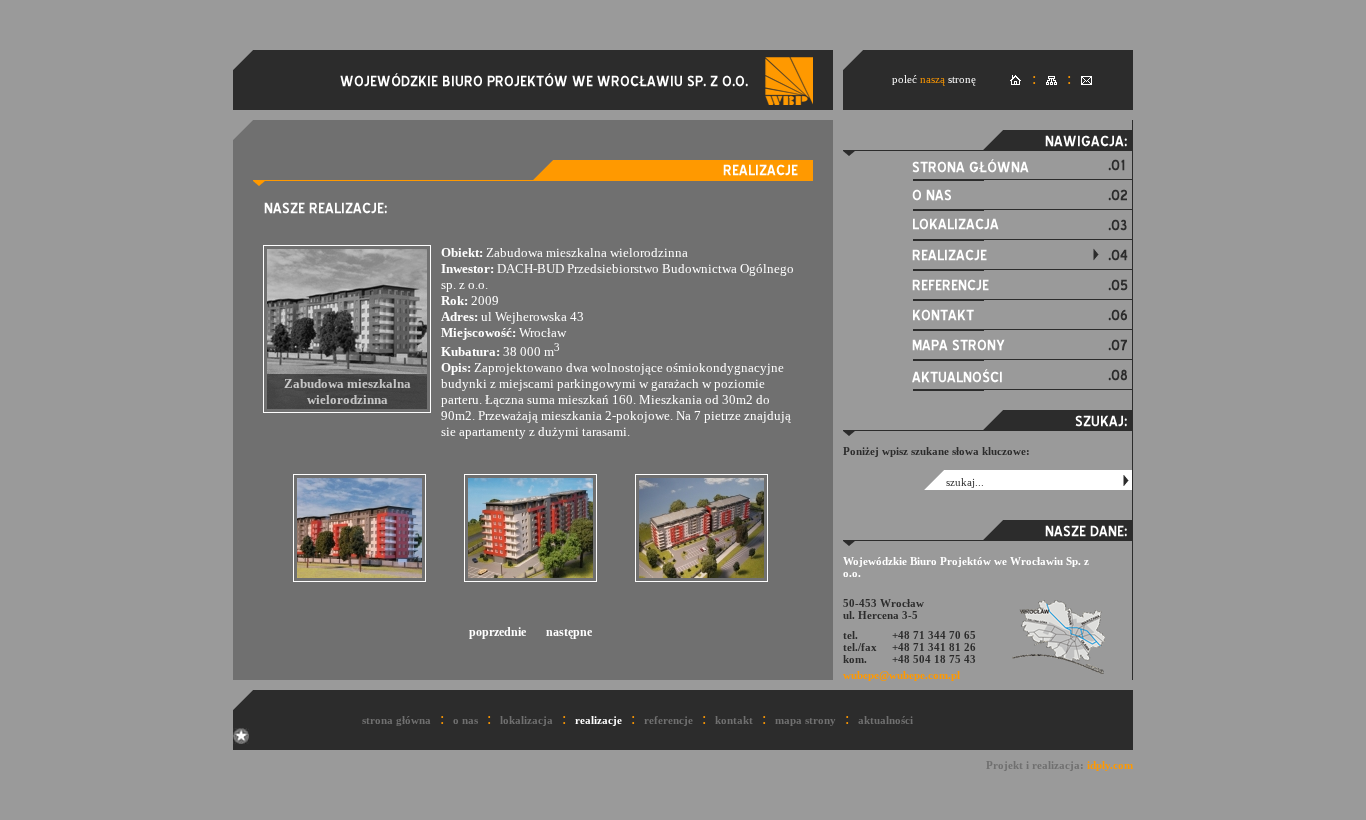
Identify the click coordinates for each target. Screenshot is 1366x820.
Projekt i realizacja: (1059, 765)
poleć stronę (934, 79)
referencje (668, 720)
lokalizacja (526, 720)
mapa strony (805, 720)
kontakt (734, 720)
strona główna (396, 720)
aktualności (885, 720)
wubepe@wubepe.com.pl (901, 675)
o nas (465, 720)
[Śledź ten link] (241, 740)
